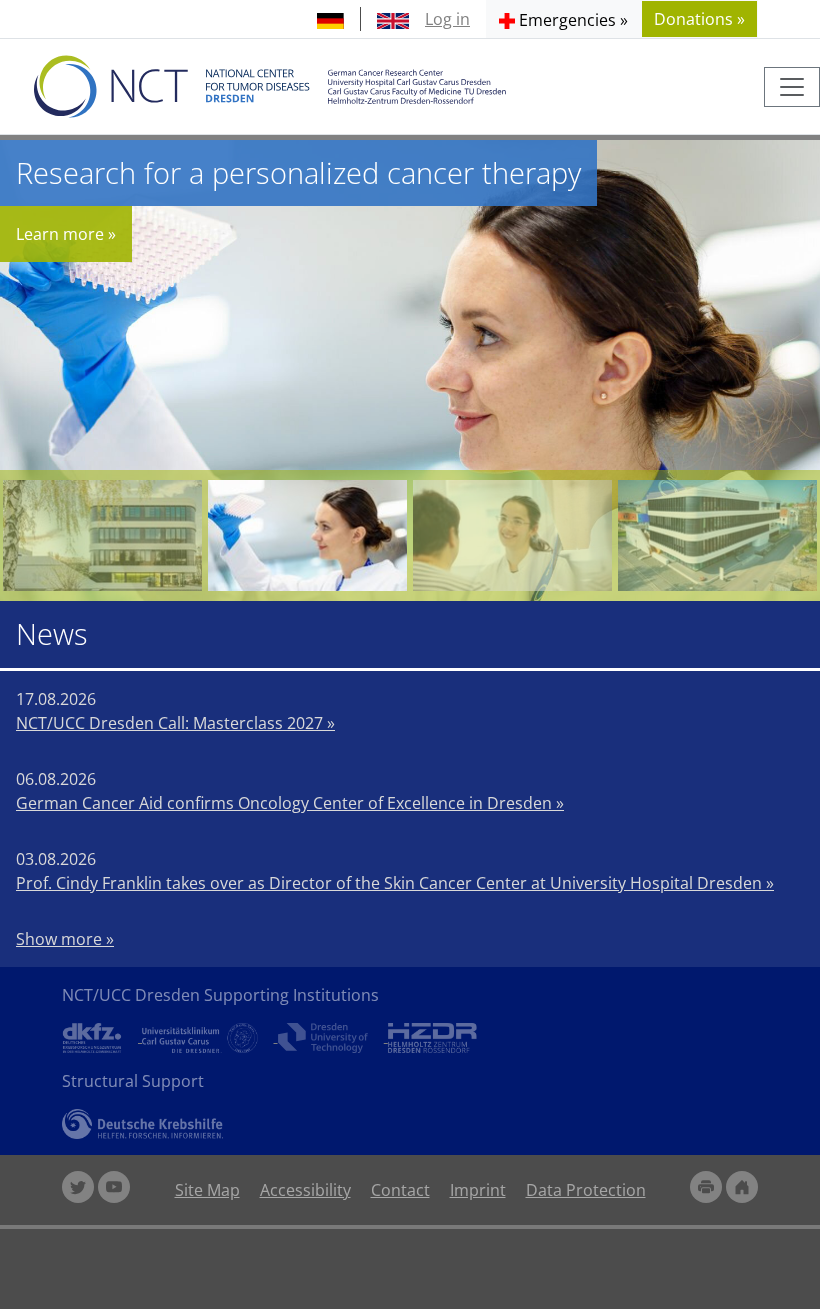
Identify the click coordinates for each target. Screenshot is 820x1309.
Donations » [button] (699, 19)
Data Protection (586, 1190)
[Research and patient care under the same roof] (102, 535)
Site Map (207, 1190)
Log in (447, 19)
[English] (393, 19)
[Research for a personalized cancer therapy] (307, 535)
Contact (400, 1190)
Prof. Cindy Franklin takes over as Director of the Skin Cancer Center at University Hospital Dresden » (395, 883)
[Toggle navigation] (792, 87)
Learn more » (66, 234)
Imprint (478, 1190)
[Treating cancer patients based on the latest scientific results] (512, 535)
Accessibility (305, 1190)
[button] (563, 19)
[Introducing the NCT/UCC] (717, 535)
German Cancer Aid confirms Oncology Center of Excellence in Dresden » (290, 803)
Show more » (65, 939)
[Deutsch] (330, 19)
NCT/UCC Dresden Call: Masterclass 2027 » (175, 723)
